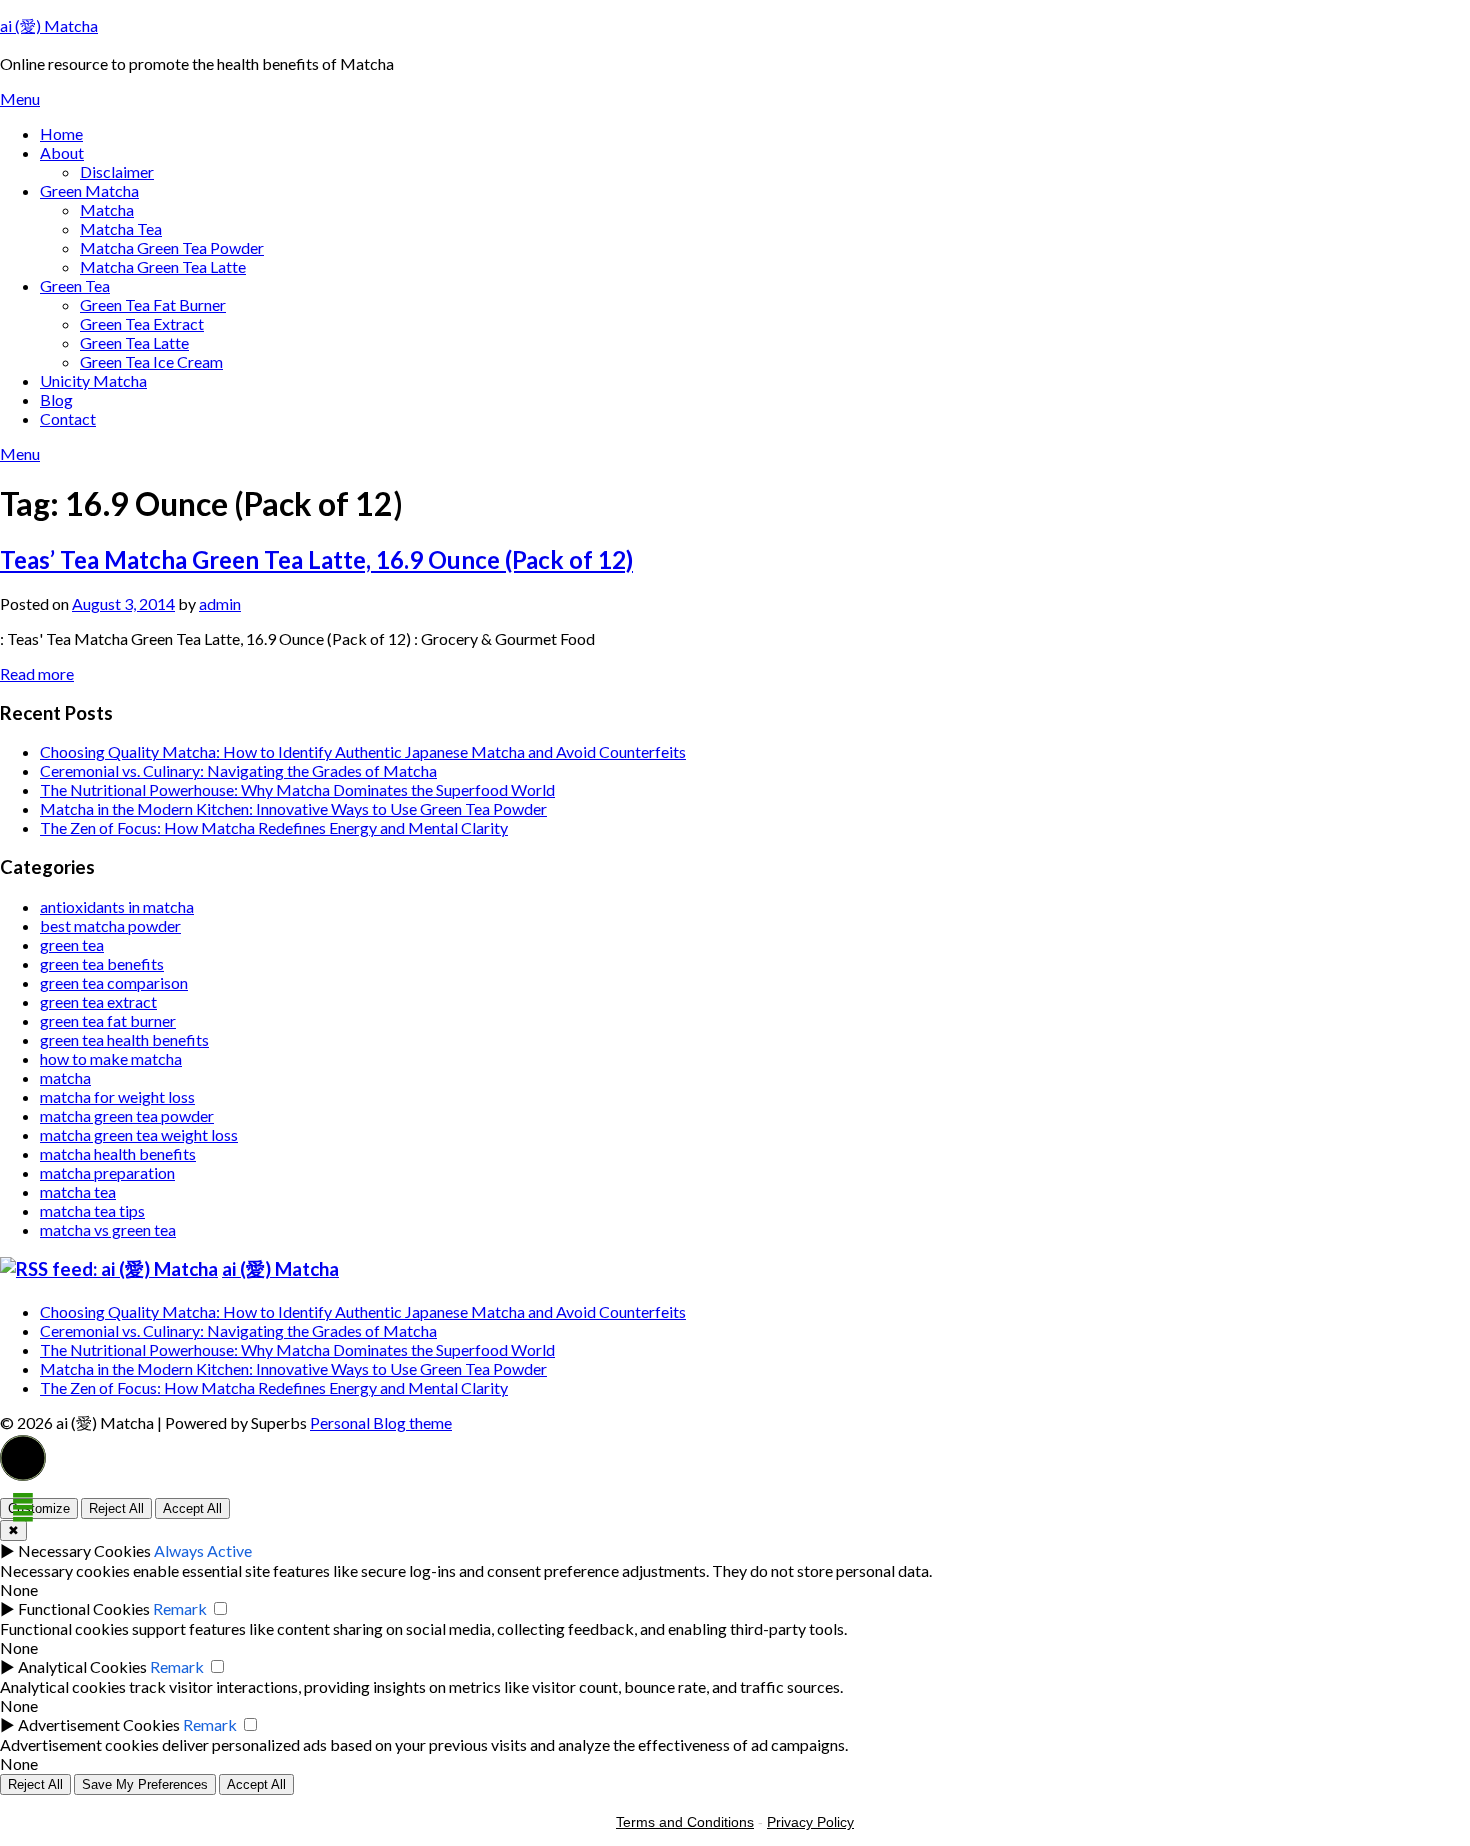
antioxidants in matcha (117, 906)
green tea (72, 944)
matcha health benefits (118, 1153)
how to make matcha (111, 1058)
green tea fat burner (108, 1020)
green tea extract (98, 1001)
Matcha (107, 209)
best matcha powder (110, 925)
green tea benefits (102, 963)
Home (61, 133)
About (62, 152)
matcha (65, 1077)
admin (220, 603)
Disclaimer (117, 171)
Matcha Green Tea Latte (163, 266)
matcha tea (78, 1191)
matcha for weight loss (117, 1096)
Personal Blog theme (381, 1422)
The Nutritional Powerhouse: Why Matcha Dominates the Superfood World (297, 789)
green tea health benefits (124, 1039)
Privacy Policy (810, 1822)
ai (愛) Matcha (49, 25)
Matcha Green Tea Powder (172, 247)
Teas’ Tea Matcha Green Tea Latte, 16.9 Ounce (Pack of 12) (316, 559)
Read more (37, 673)
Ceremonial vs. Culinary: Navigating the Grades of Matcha (238, 770)
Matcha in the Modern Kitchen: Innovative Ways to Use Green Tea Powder (293, 808)
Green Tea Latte (134, 342)
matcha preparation (107, 1172)
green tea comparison (114, 982)
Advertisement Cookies (99, 1724)
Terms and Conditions (685, 1822)
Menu (20, 98)
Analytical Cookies (82, 1666)
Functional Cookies (84, 1608)
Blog (56, 399)
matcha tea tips (92, 1210)
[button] (23, 1458)
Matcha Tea (121, 228)
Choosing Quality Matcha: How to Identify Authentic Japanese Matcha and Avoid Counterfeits (363, 751)
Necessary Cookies (84, 1550)
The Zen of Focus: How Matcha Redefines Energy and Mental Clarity (274, 827)
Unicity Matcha (93, 380)
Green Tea (75, 285)
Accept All (192, 1508)
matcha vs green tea (108, 1229)
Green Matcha (89, 190)
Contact (68, 418)
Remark (180, 1608)
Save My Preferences (145, 1784)
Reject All (116, 1508)
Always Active (203, 1550)
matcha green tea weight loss (139, 1134)
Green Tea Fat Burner (153, 304)
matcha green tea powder (127, 1115)
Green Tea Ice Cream (151, 361)
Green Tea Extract (142, 323)
